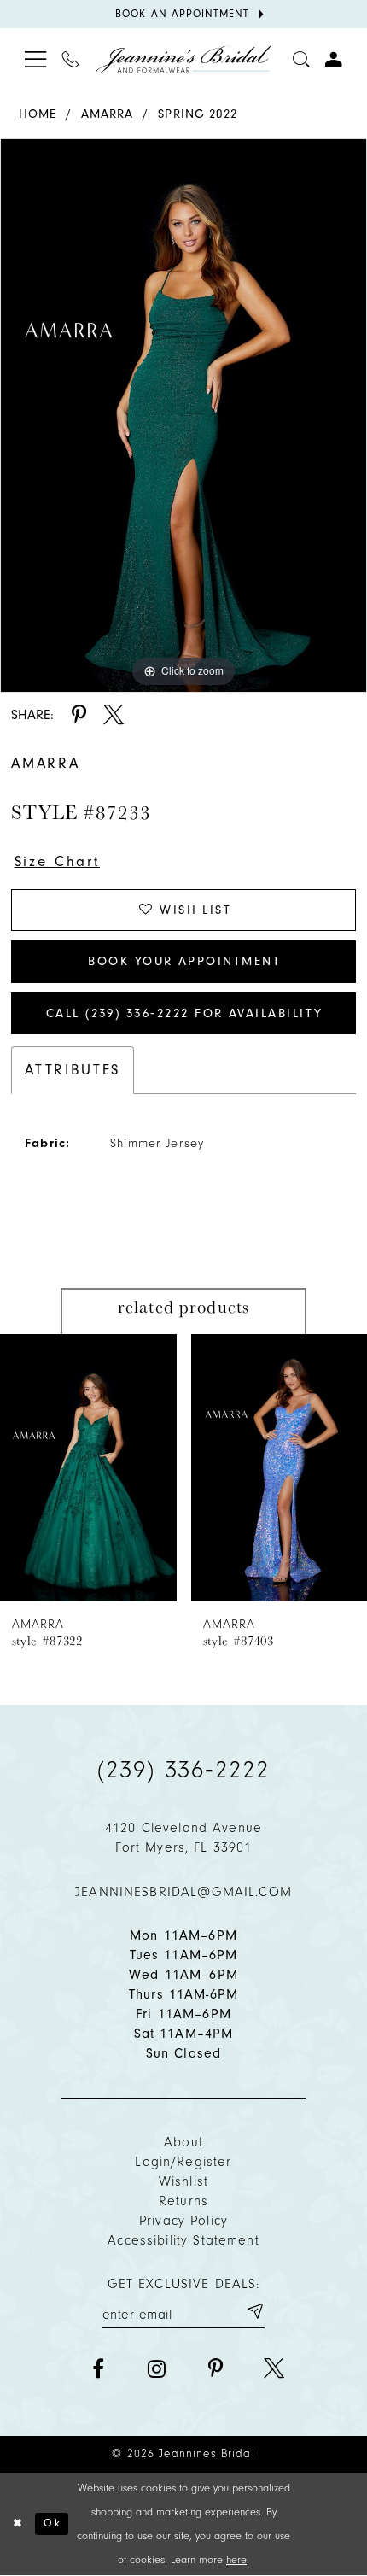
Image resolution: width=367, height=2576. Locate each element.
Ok (52, 2523)
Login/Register (183, 2162)
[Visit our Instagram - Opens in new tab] (156, 2368)
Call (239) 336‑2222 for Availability (185, 1013)
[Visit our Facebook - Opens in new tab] (98, 2368)
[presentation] (88, 1468)
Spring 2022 (198, 114)
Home (38, 114)
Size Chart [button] (57, 861)
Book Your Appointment (184, 961)
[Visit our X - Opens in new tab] (274, 2368)
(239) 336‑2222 (183, 1769)
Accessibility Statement (183, 2240)
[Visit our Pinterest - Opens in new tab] (215, 2368)
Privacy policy (183, 2221)
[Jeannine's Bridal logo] (183, 59)
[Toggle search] (301, 59)
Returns (183, 2201)
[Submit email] (254, 2311)
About (183, 2142)
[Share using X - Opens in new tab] (114, 715)
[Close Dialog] (17, 2524)
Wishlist (183, 2181)
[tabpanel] (183, 416)
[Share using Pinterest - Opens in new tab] (79, 715)
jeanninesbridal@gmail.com (183, 1892)
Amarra (108, 114)
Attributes (73, 1070)
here (236, 2559)
